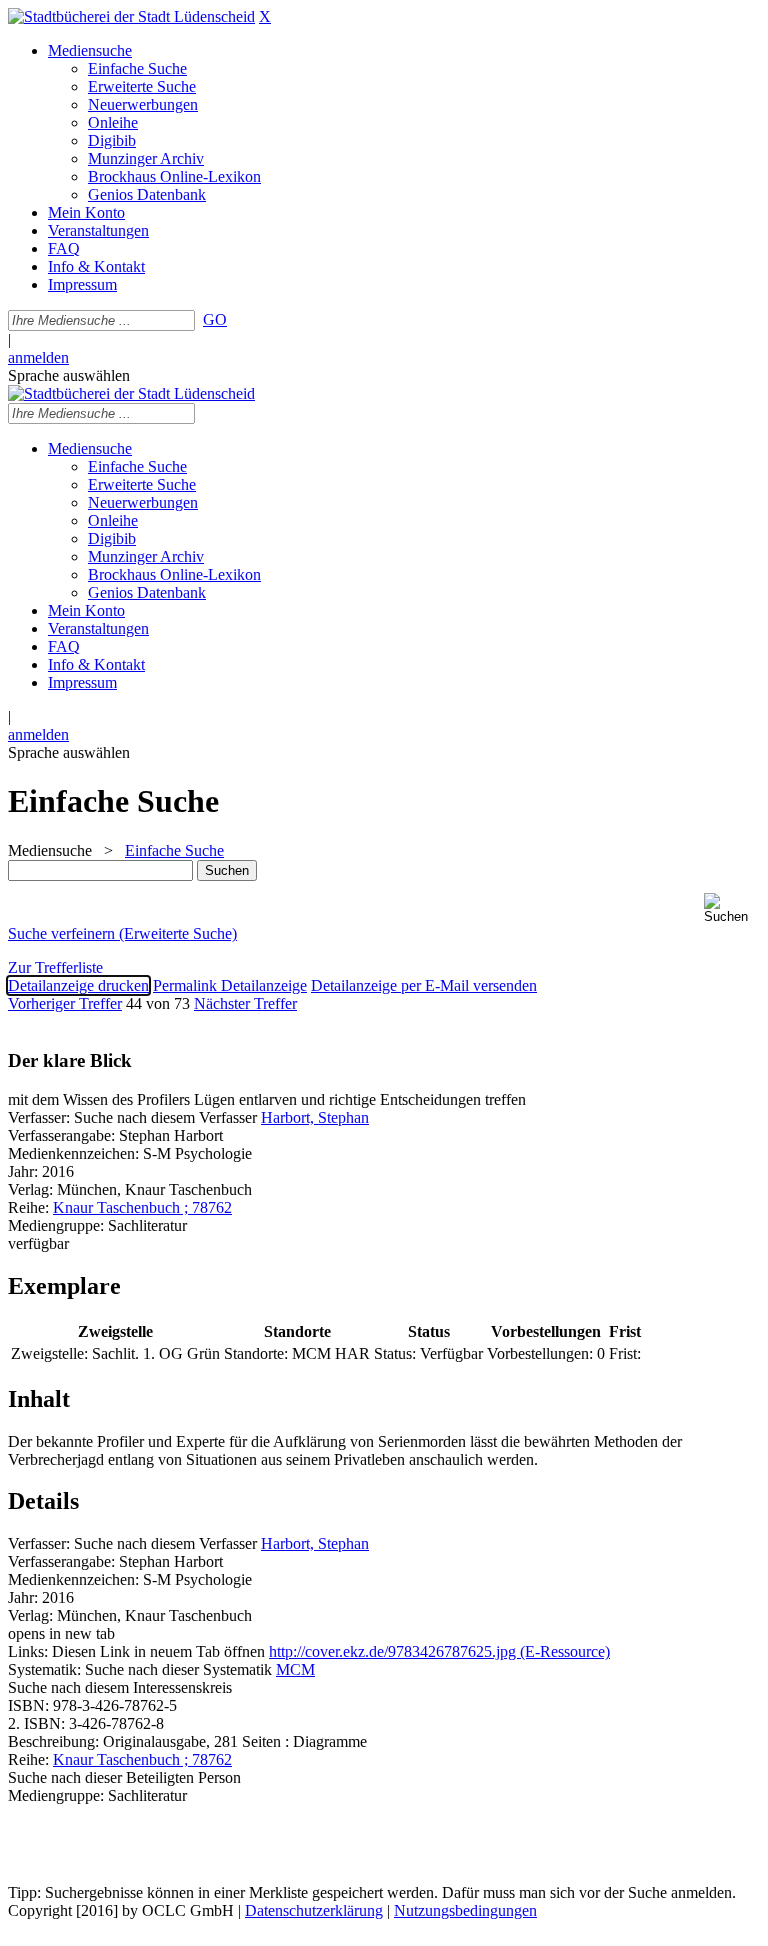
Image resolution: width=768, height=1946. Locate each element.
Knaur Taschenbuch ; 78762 (142, 1207)
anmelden (38, 357)
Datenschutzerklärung (314, 1910)
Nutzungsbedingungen (465, 1910)
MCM (295, 1669)
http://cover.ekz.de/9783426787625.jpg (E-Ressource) (439, 1651)
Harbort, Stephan (315, 1117)
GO (215, 319)
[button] (732, 908)
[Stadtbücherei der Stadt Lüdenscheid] (131, 16)
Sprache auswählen (69, 375)
